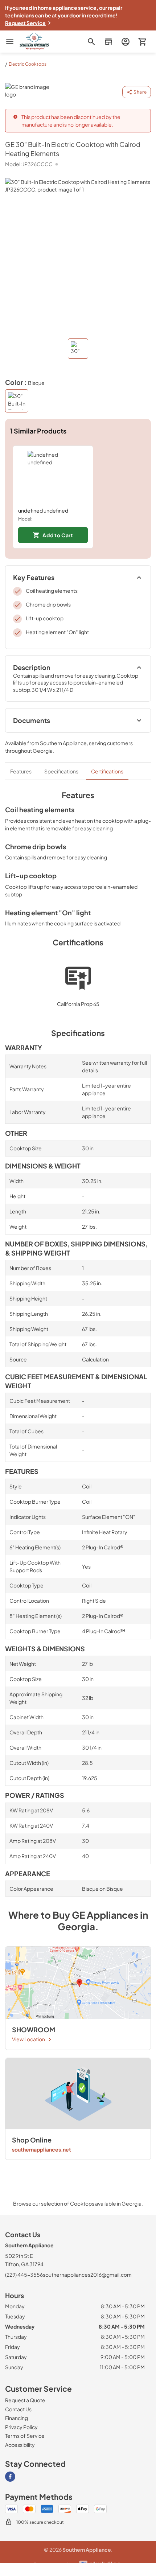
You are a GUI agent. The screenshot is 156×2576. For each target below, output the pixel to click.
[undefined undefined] (53, 476)
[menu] (10, 42)
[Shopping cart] (142, 42)
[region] (78, 497)
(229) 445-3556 (24, 2275)
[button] (108, 42)
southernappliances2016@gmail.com (87, 2275)
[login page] (125, 42)
